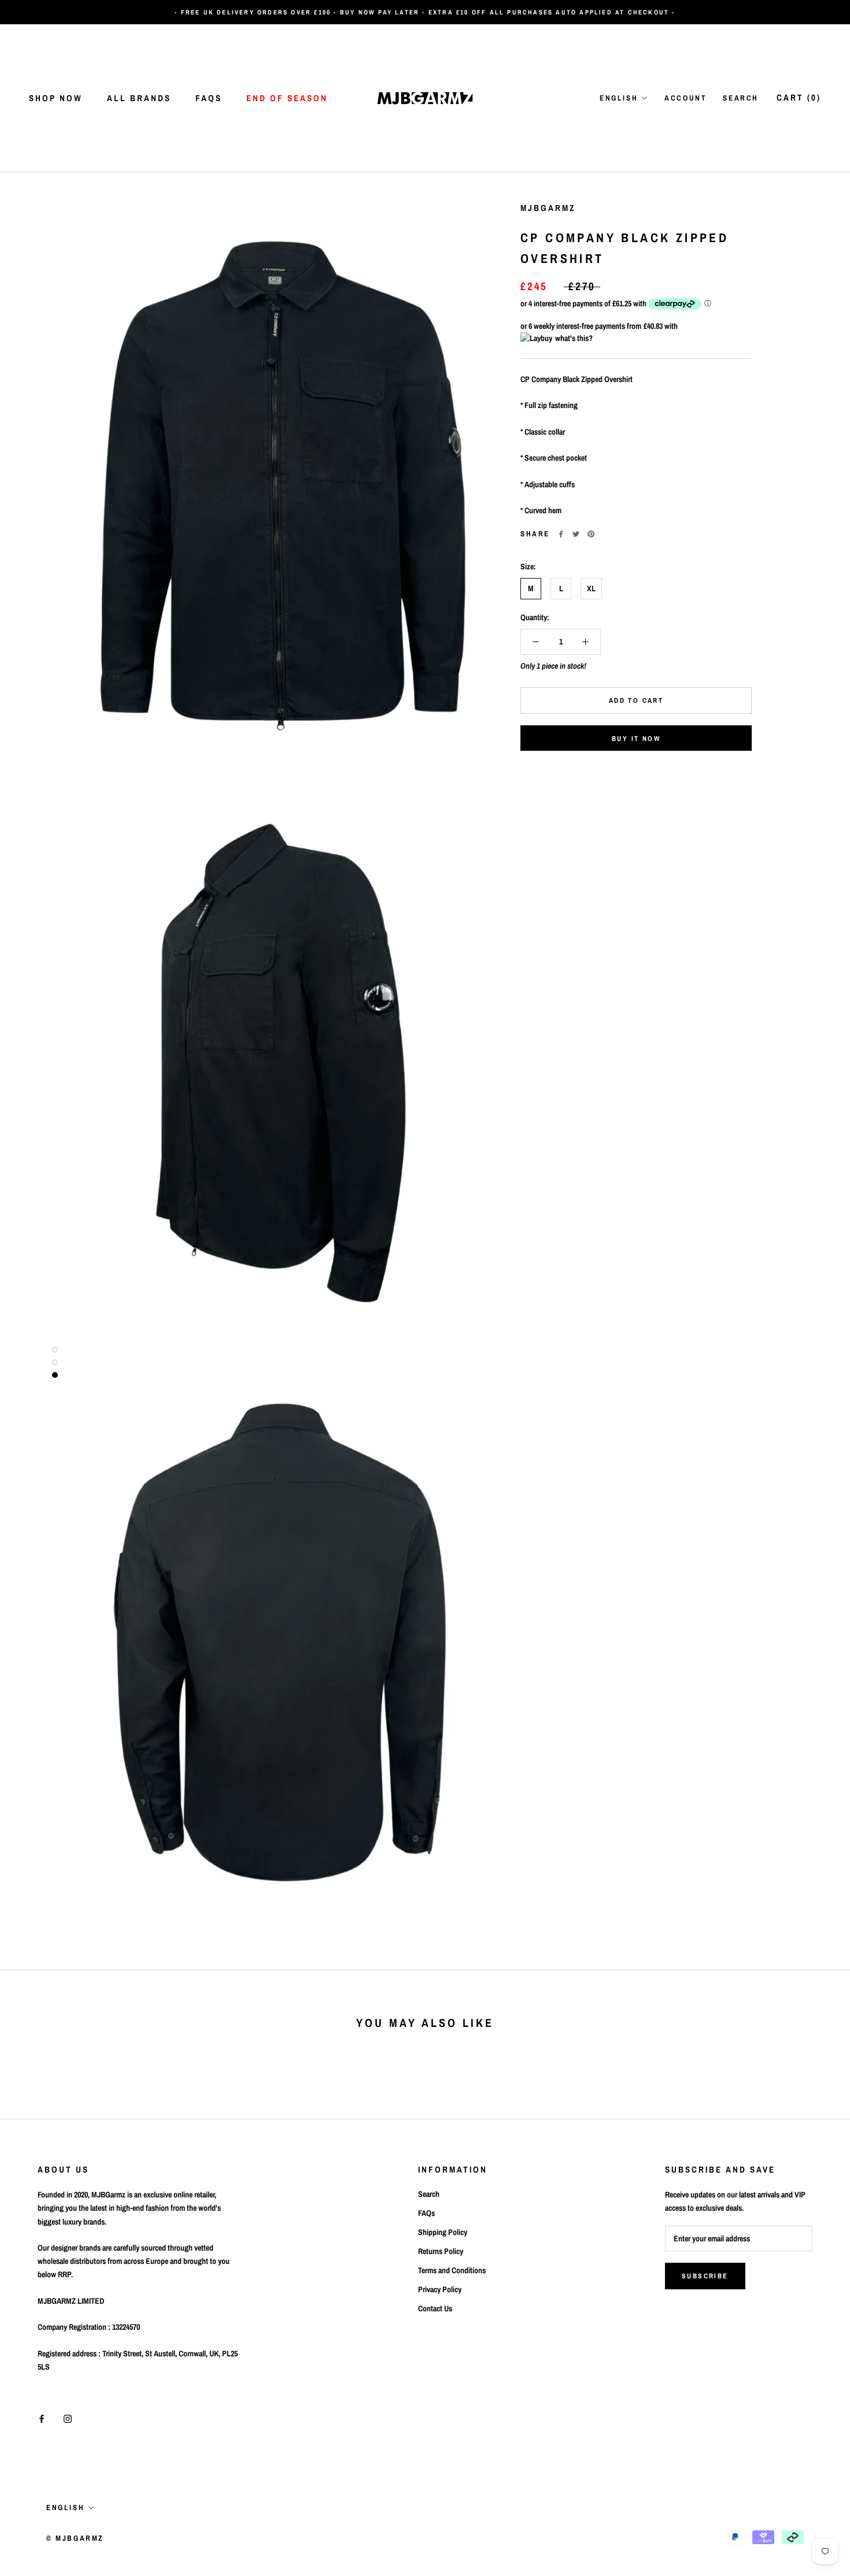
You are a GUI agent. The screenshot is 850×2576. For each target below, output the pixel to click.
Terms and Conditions (452, 2270)
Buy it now (636, 739)
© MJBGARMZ (75, 2538)
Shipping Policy (443, 2232)
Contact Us (435, 2308)
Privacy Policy (440, 2289)
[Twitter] (576, 534)
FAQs (209, 98)
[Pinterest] (591, 534)
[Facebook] (561, 534)
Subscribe (705, 2276)
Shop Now (56, 98)
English (619, 98)
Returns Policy (441, 2251)
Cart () (799, 97)
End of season (287, 98)
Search (741, 98)
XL (591, 588)
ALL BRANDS (139, 98)
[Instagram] (68, 2419)
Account (685, 98)
